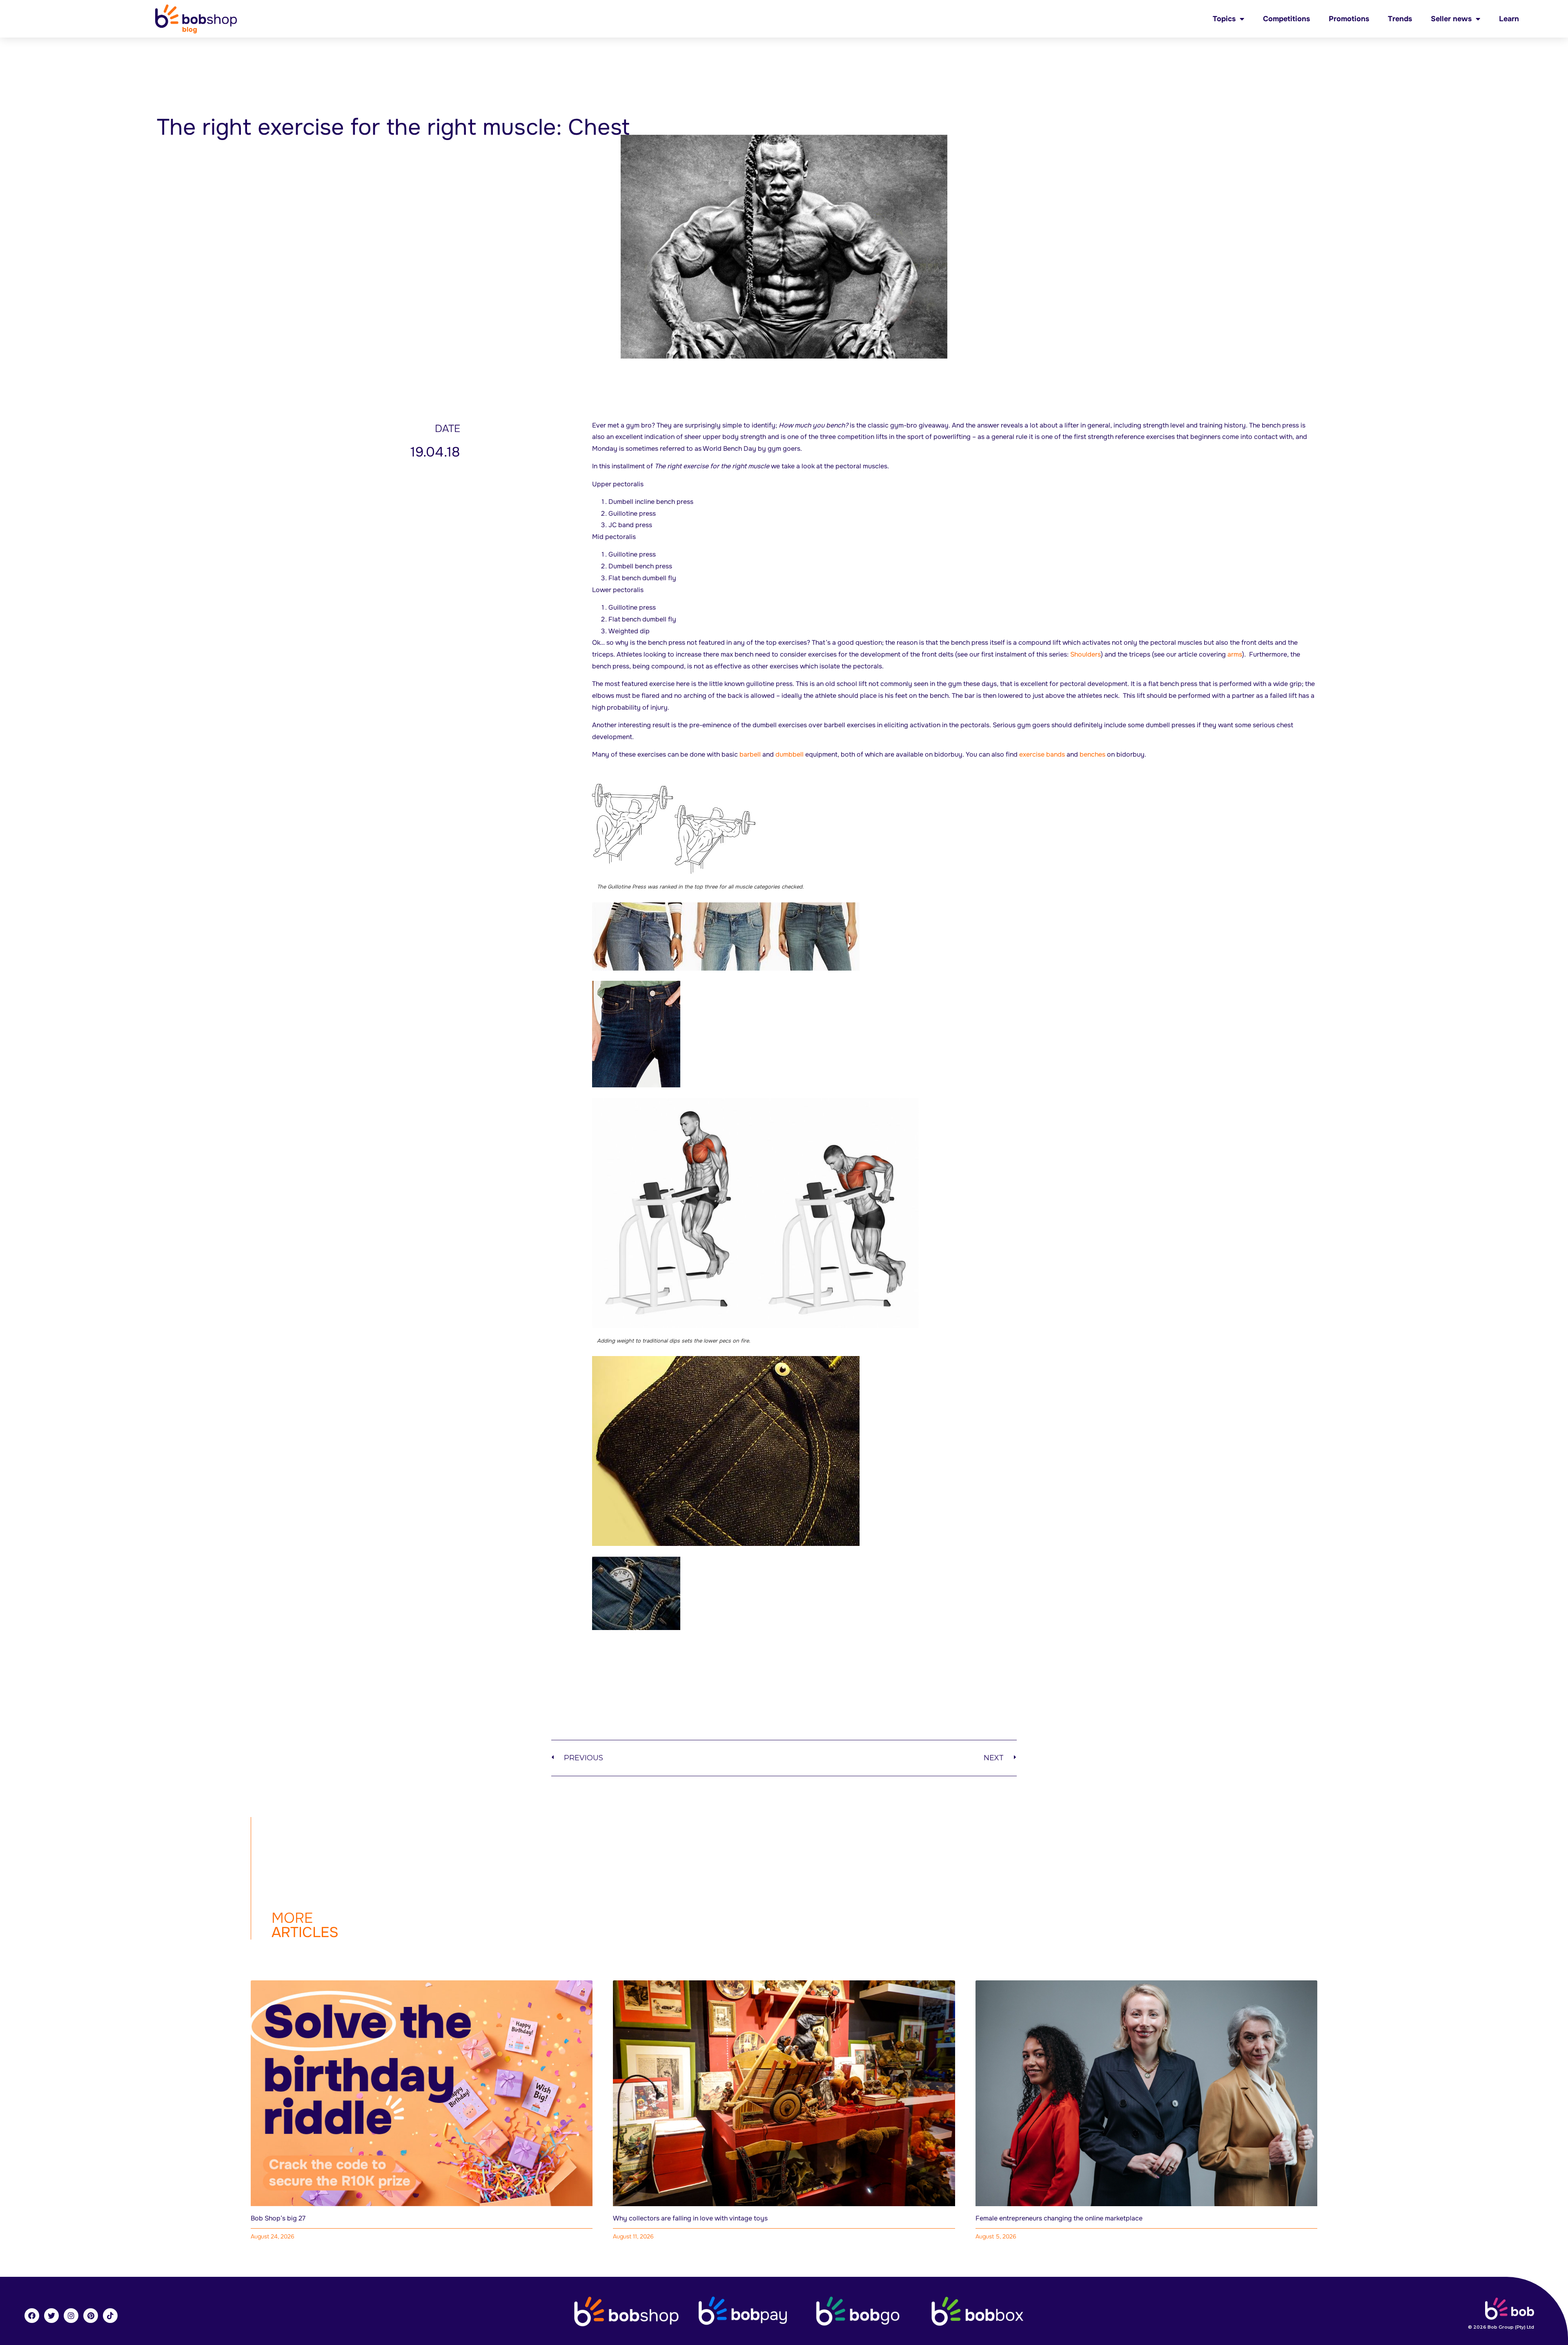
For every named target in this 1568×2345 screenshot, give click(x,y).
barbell (750, 754)
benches (1092, 754)
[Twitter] (51, 2316)
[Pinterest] (91, 2316)
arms (1235, 654)
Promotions (1349, 19)
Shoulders (1086, 654)
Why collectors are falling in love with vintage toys (690, 2218)
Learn (1509, 19)
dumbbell (790, 754)
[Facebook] (32, 2316)
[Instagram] (71, 2316)
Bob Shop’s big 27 (278, 2218)
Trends (1400, 19)
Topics (1224, 19)
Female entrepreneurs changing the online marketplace (1059, 2218)
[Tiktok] (110, 2316)
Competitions (1286, 19)
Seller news (1451, 19)
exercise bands (1042, 754)
